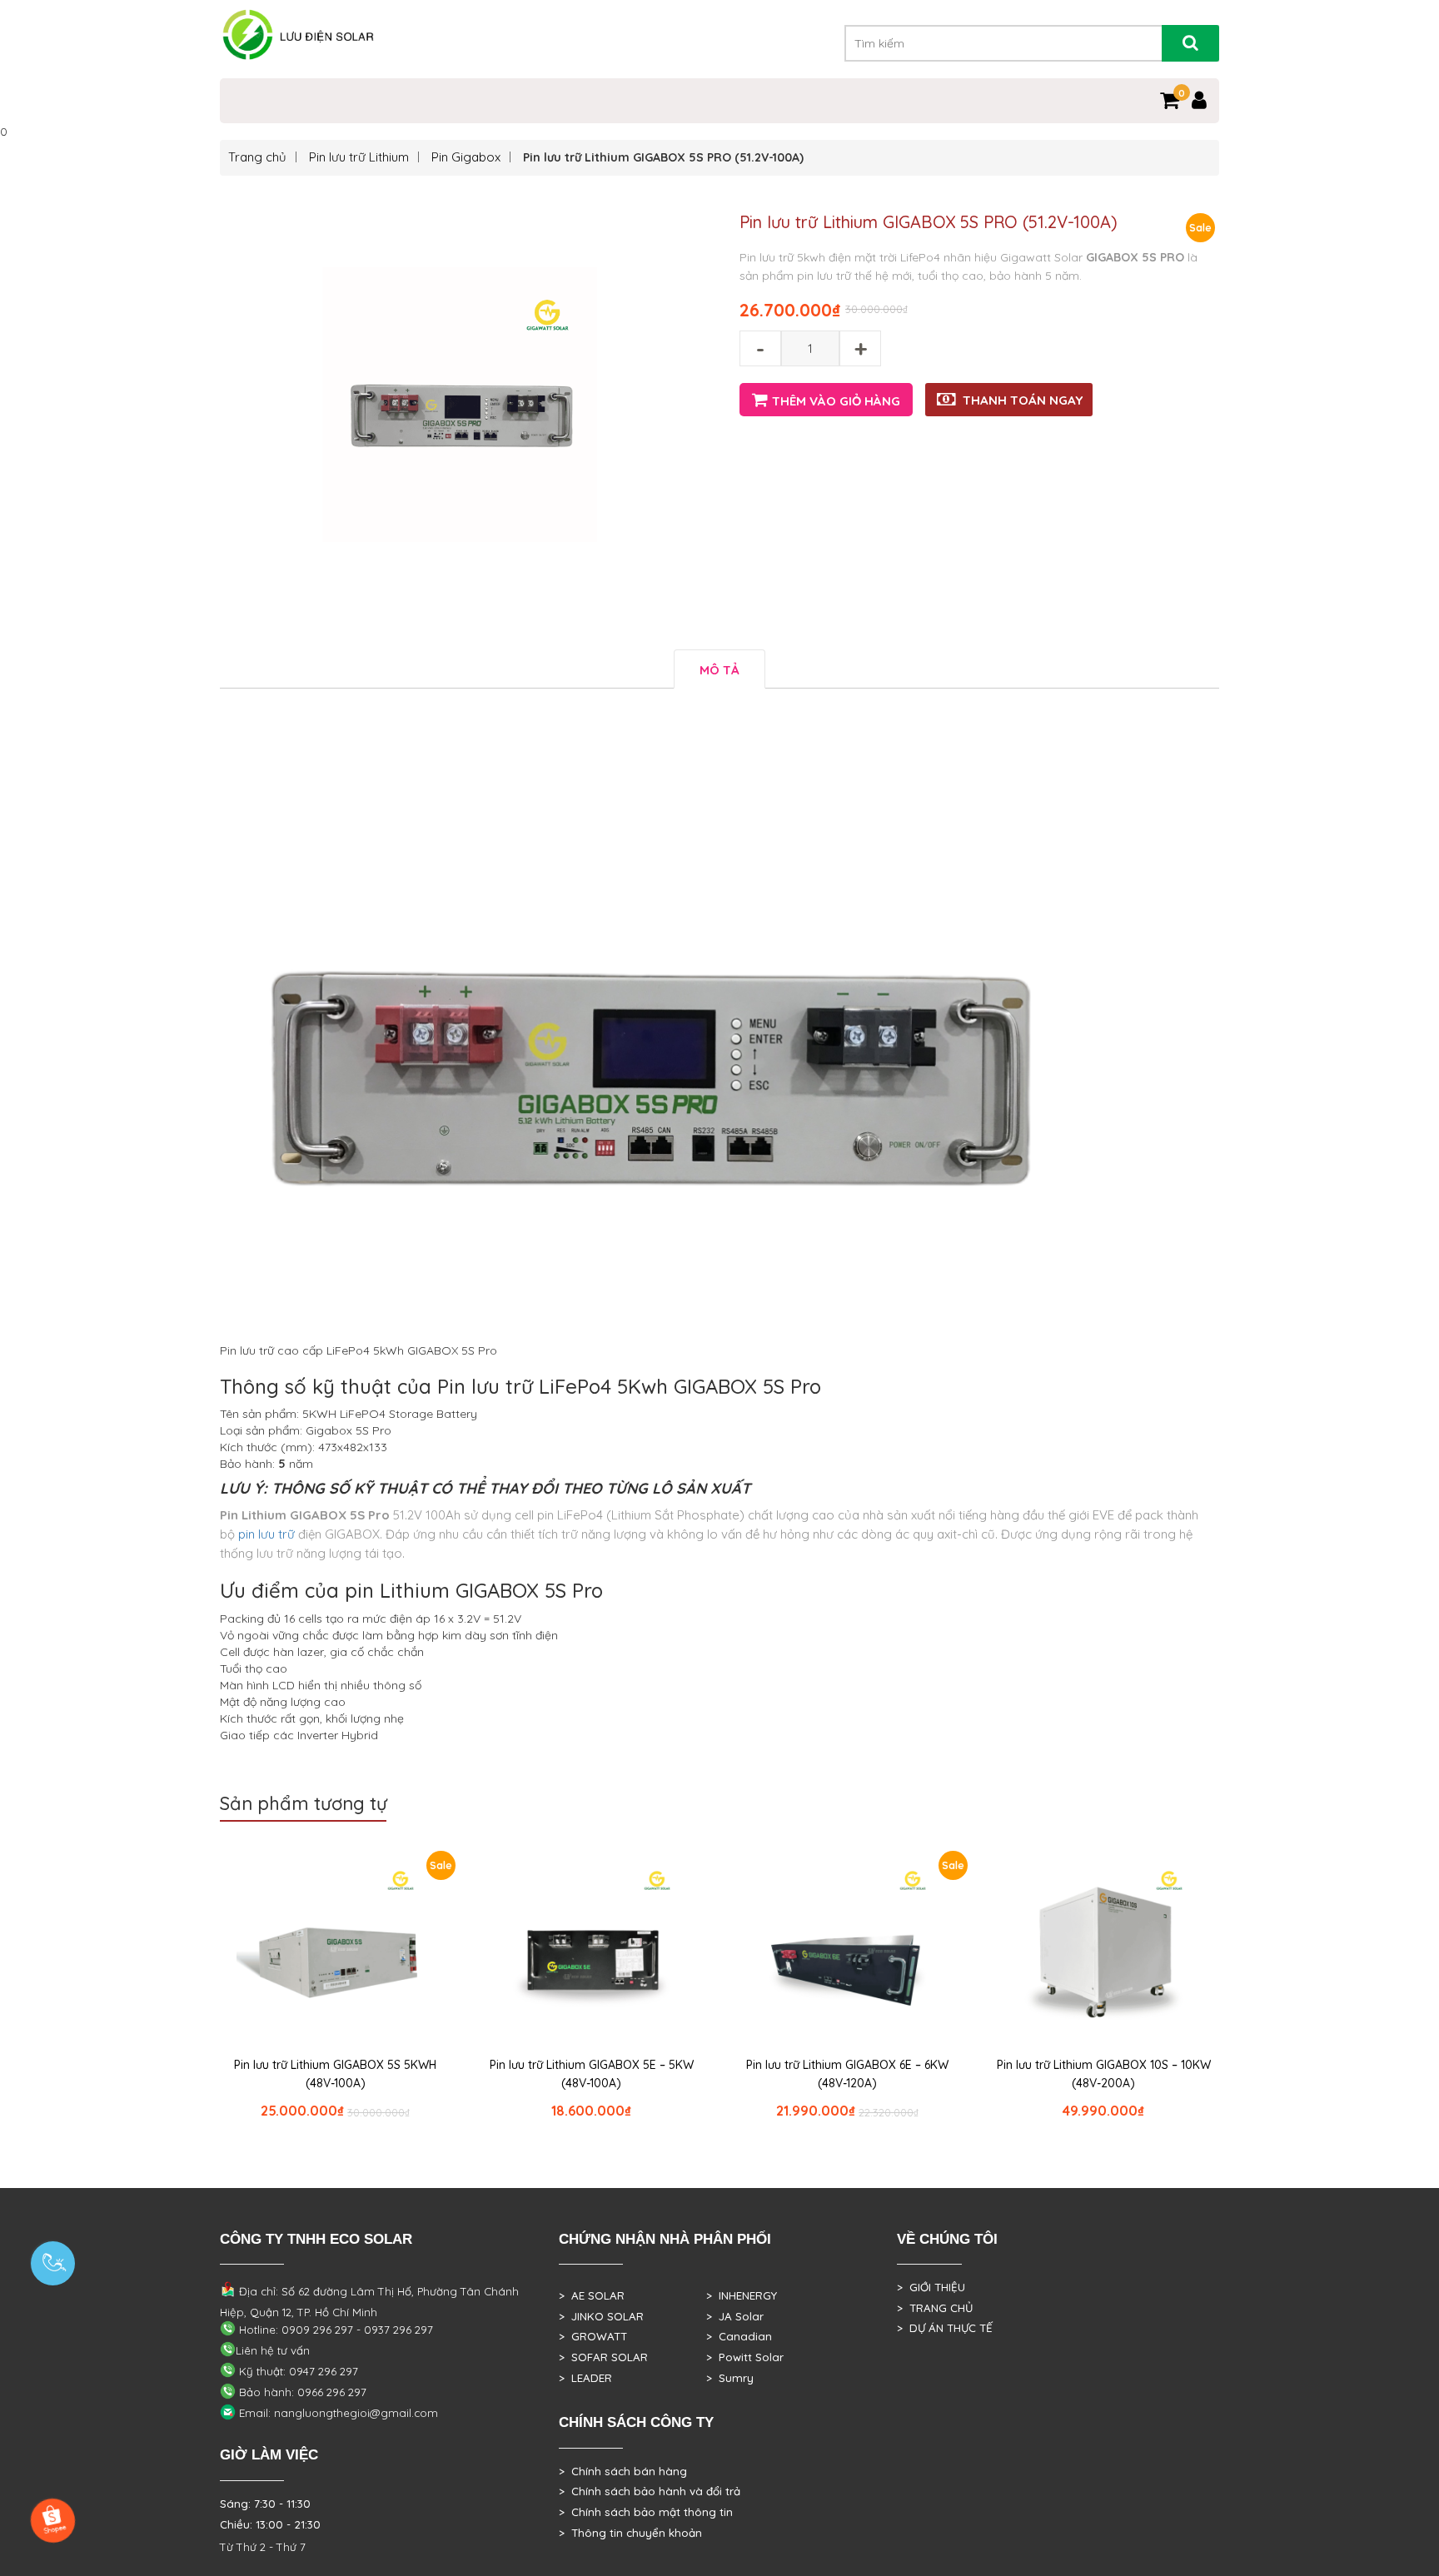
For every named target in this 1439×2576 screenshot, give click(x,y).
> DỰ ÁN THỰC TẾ (945, 2328)
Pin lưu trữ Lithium (359, 157)
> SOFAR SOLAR (603, 2357)
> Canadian (739, 2336)
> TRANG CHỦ (935, 2308)
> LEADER (585, 2378)
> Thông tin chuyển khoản (630, 2533)
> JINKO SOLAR (601, 2316)
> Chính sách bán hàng (623, 2471)
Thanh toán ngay (1023, 400)
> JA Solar (735, 2316)
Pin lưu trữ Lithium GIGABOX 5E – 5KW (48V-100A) (592, 2074)
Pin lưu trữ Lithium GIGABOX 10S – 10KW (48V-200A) (1104, 2074)
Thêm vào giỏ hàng (836, 401)
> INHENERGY (742, 2295)
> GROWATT (593, 2336)
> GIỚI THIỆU (931, 2287)
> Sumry (730, 2378)
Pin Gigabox (466, 157)
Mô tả (719, 670)
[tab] (719, 669)
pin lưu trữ (266, 1534)
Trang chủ (257, 157)
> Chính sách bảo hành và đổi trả (650, 2491)
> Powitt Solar (745, 2357)
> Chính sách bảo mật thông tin (646, 2512)
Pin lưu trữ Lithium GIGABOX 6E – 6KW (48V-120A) (847, 2074)
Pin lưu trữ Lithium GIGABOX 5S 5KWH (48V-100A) (335, 2074)
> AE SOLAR (592, 2295)
